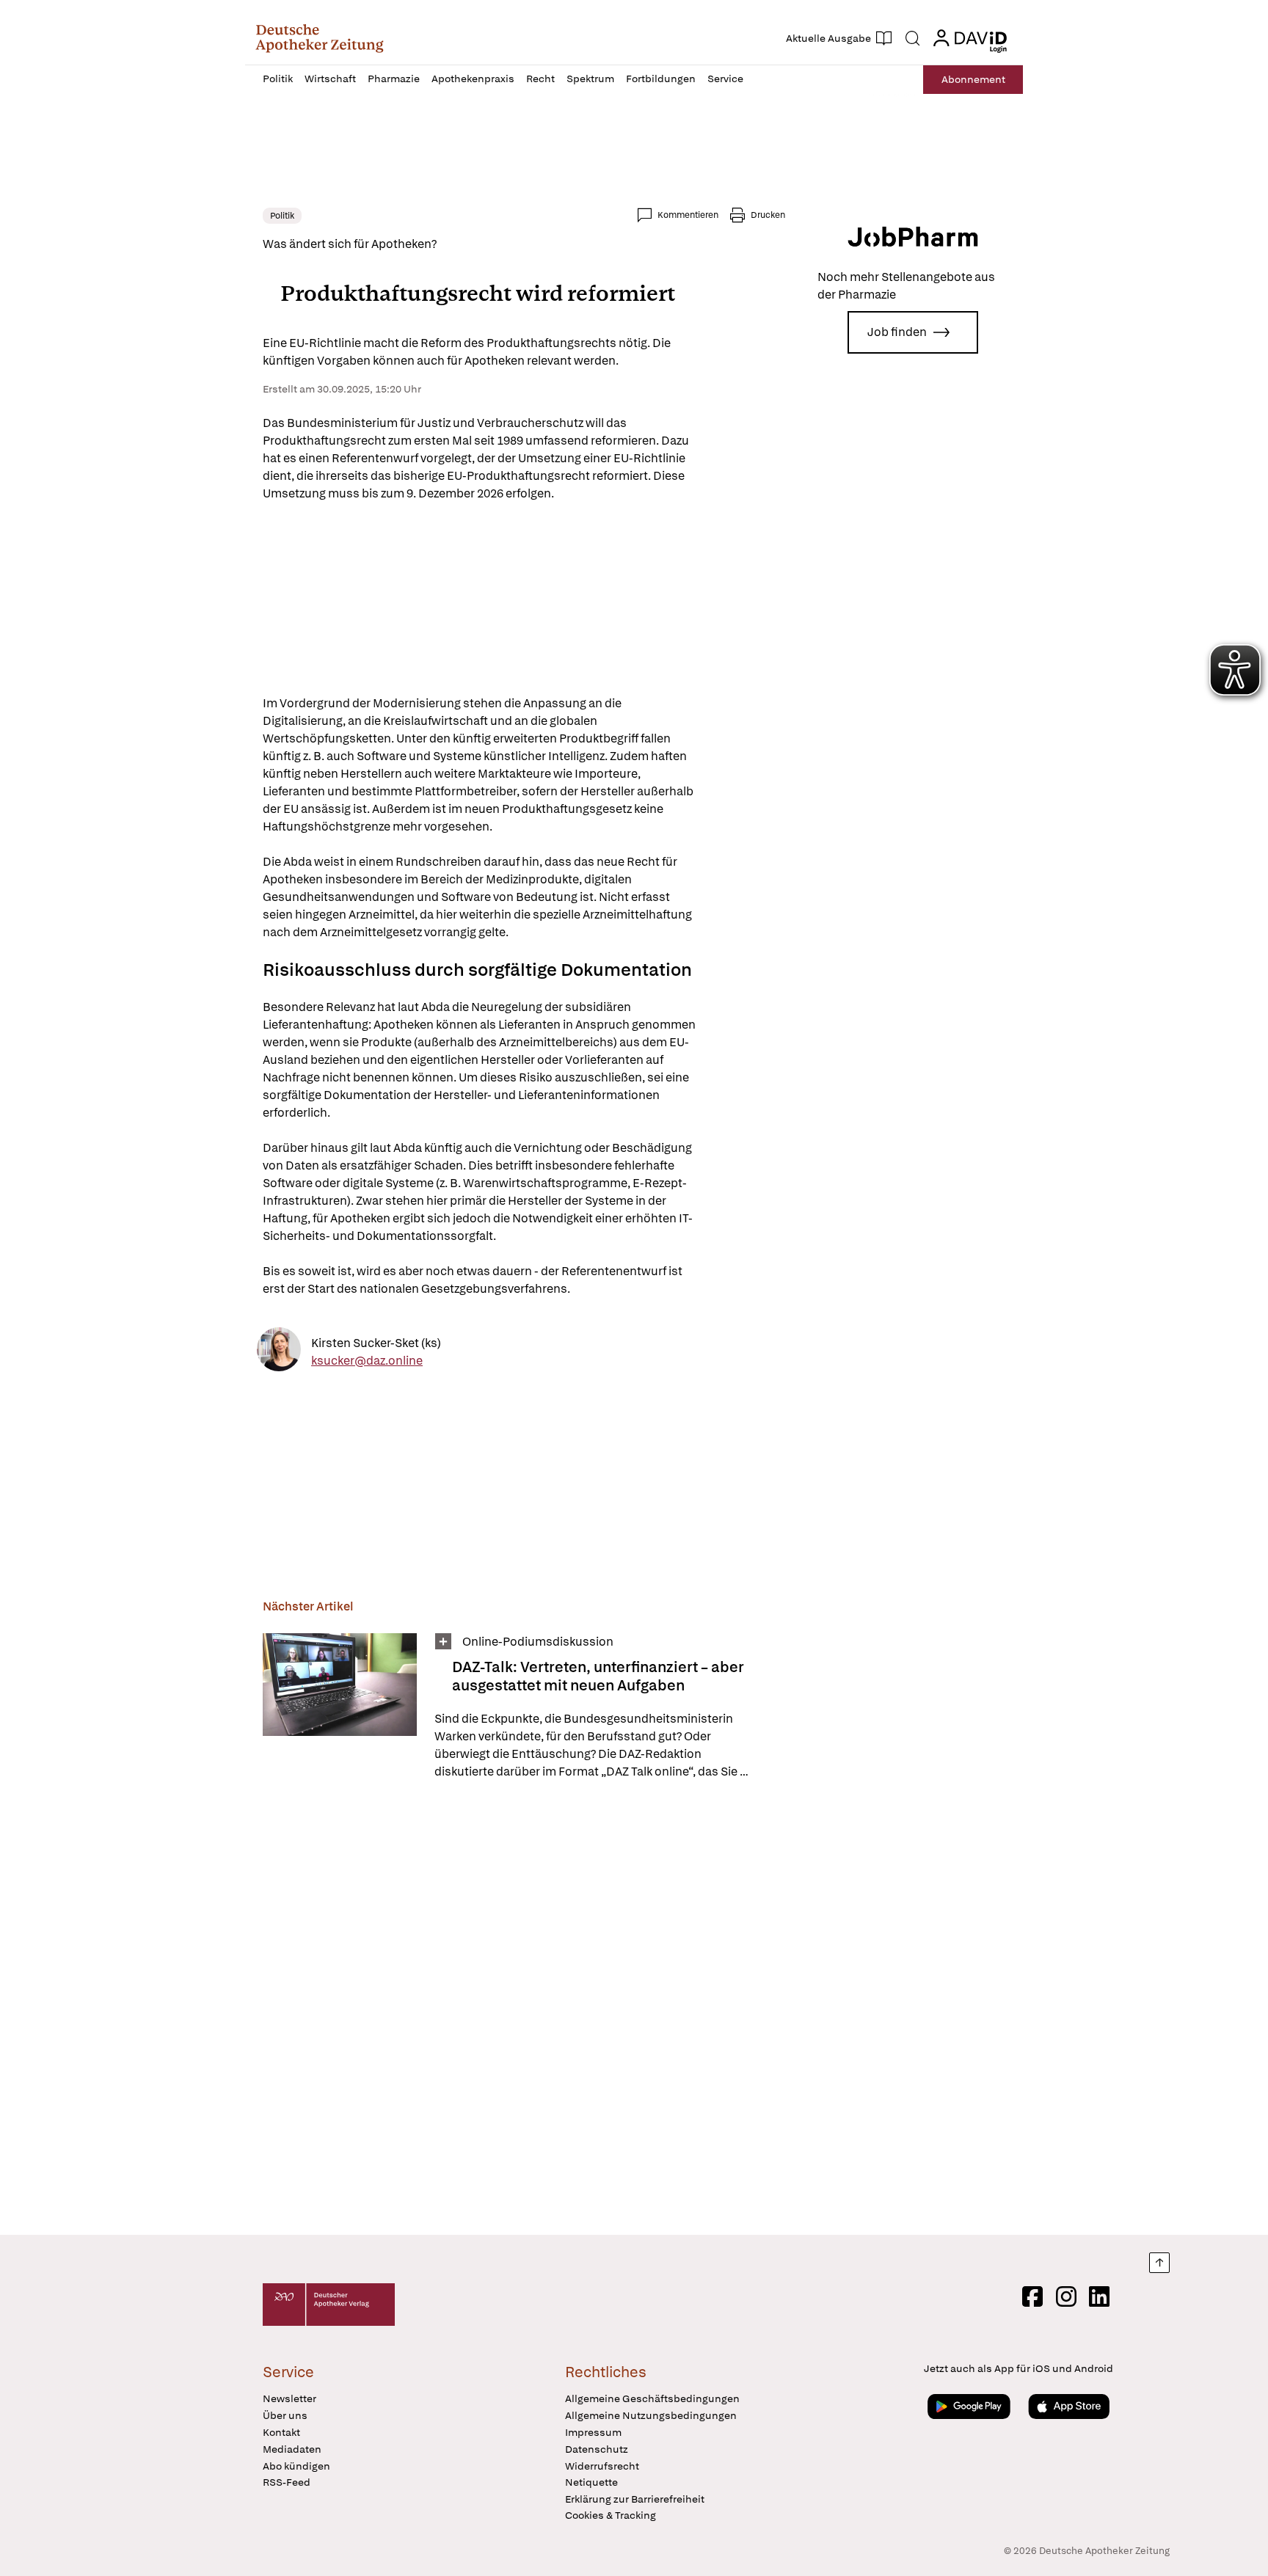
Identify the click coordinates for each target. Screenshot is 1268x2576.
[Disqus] (524, 2010)
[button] (320, 38)
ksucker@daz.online (367, 1361)
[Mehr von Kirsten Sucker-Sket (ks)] (279, 1352)
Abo (973, 79)
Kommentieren (688, 215)
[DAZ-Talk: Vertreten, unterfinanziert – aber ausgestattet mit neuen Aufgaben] (340, 1707)
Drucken (768, 215)
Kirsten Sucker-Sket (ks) (376, 1343)
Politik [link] (282, 216)
